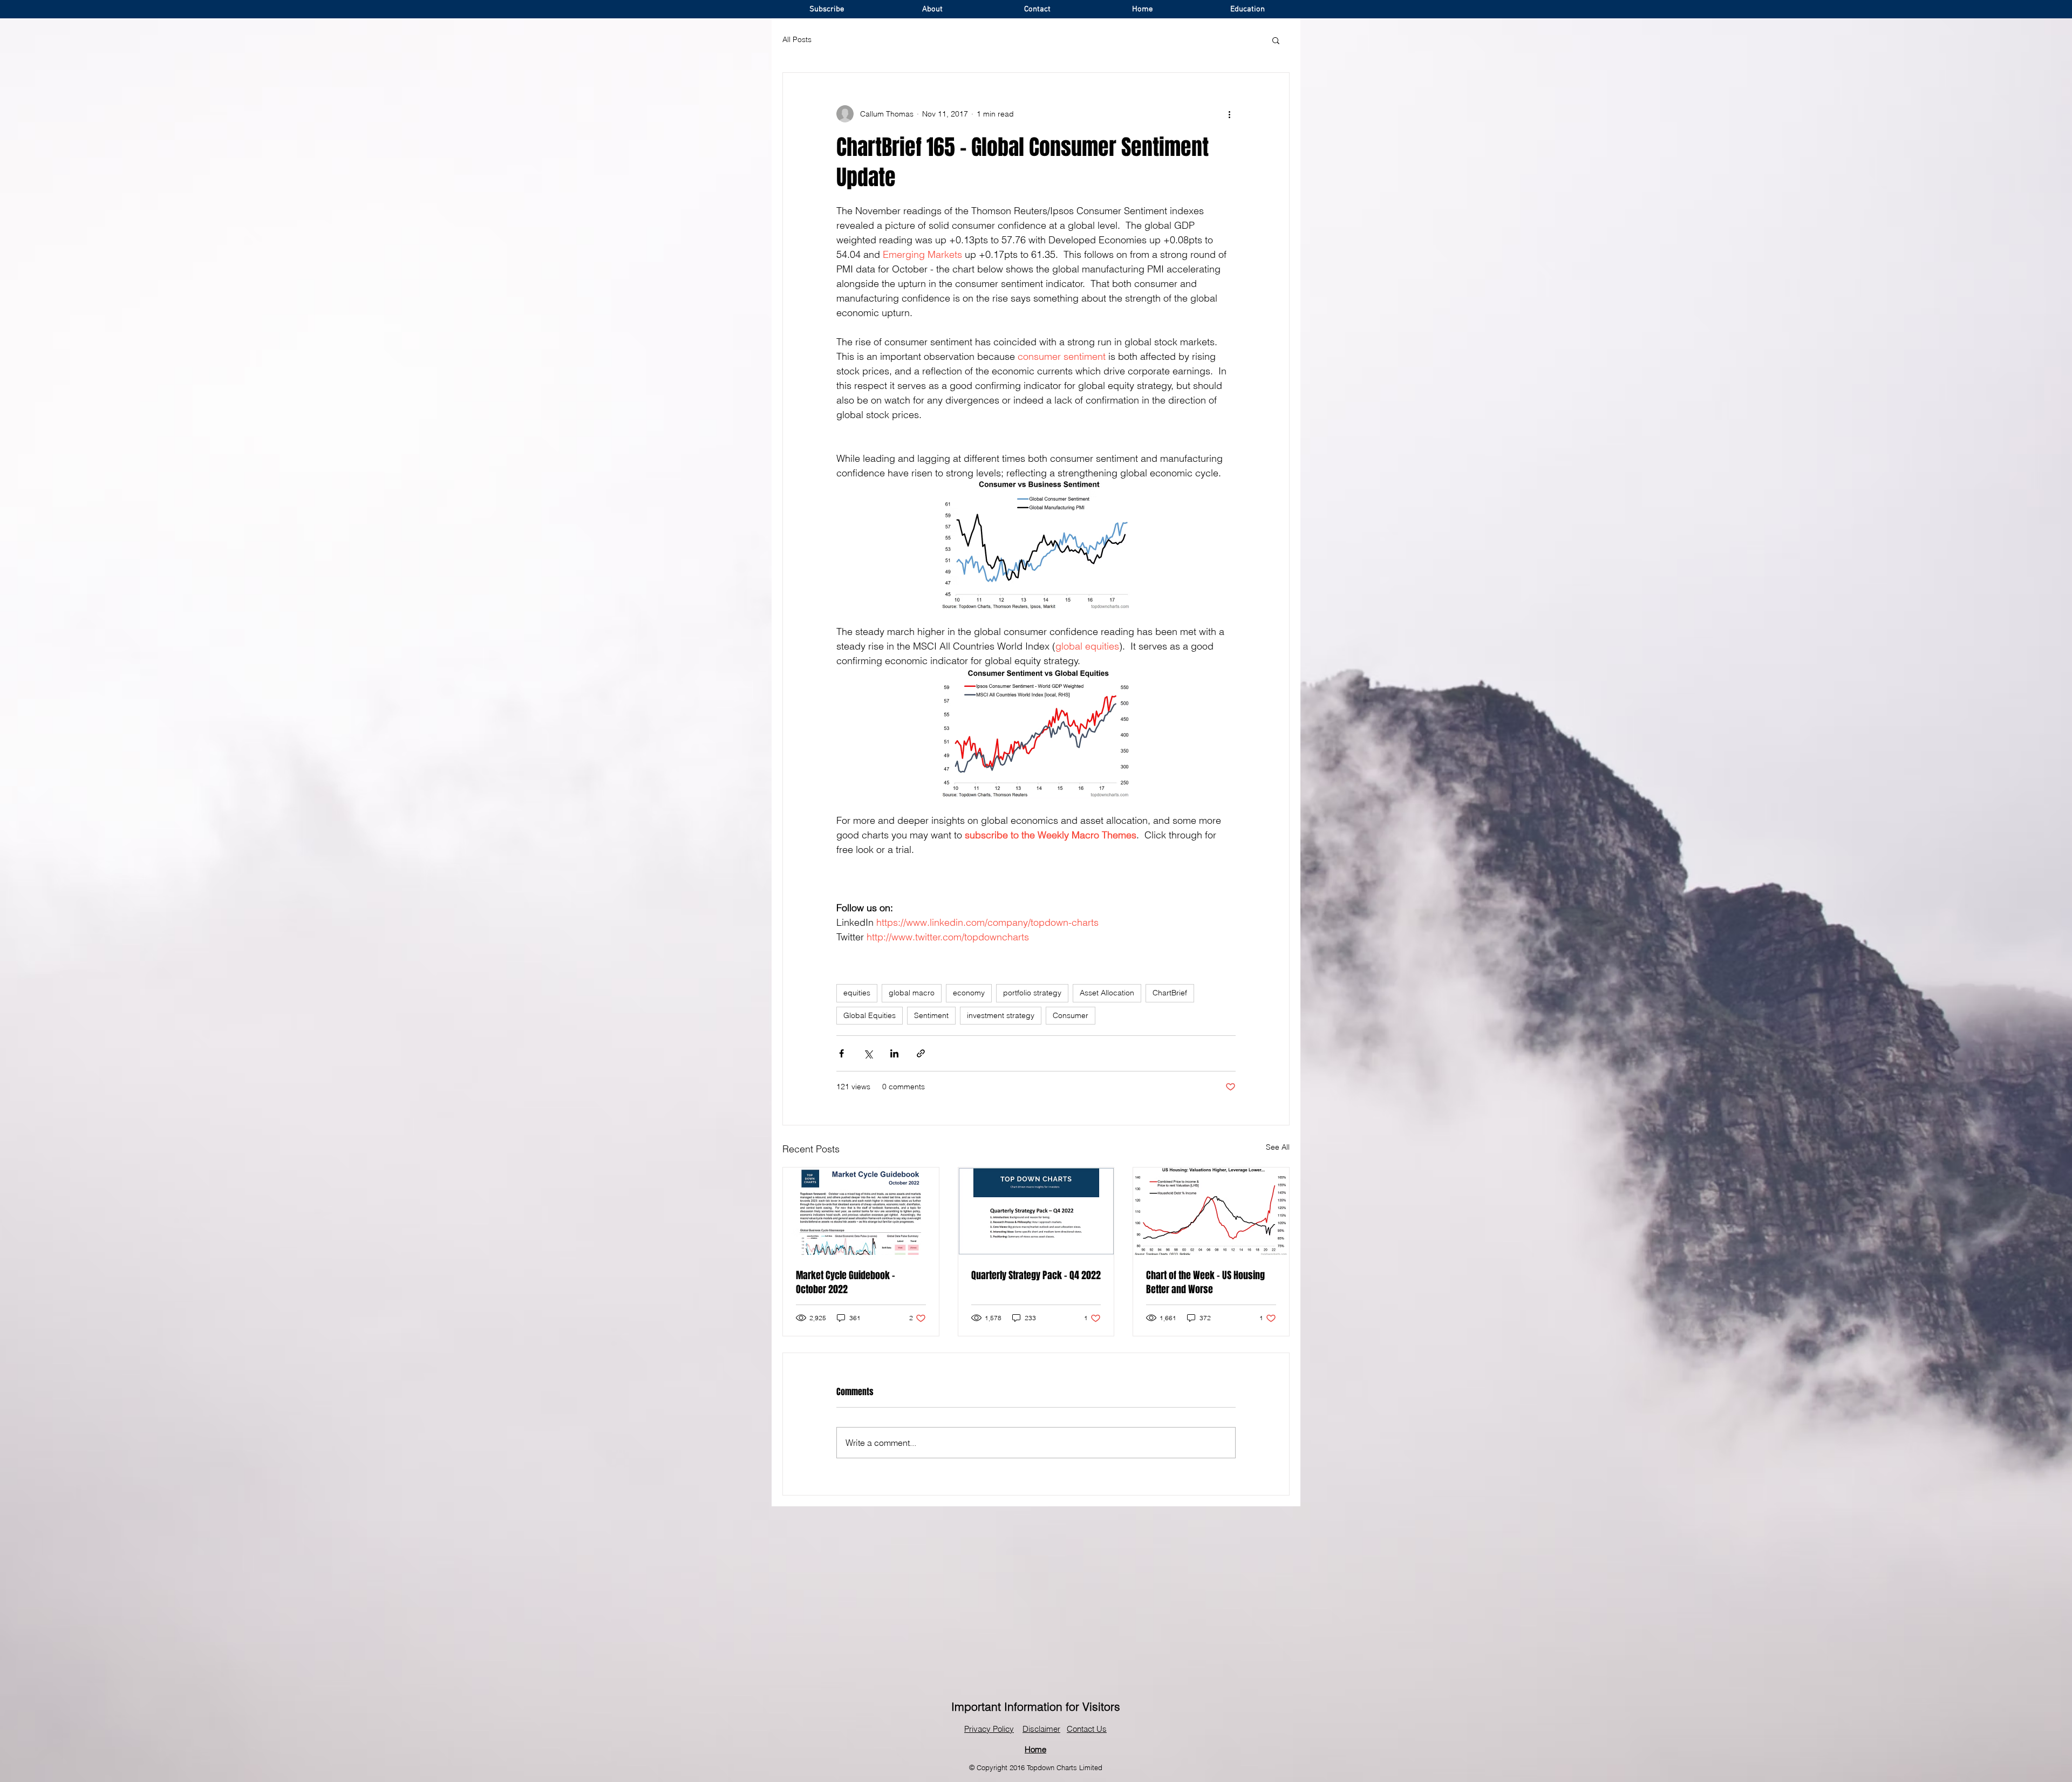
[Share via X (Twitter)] (868, 1053)
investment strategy (1001, 1015)
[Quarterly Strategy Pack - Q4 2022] (1036, 1211)
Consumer (1071, 1015)
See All (1278, 1147)
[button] (1276, 40)
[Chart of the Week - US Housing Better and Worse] (1211, 1211)
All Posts (797, 39)
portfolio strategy (1032, 993)
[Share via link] (921, 1053)
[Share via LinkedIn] (894, 1053)
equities (857, 993)
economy (969, 993)
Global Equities (870, 1015)
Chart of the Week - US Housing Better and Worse (1205, 1282)
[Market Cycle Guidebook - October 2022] (861, 1211)
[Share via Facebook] (841, 1053)
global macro (912, 993)
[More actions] (1229, 114)
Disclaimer (1041, 1729)
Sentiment (931, 1015)
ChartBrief (1170, 993)
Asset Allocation (1107, 993)
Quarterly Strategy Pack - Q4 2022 (1036, 1275)
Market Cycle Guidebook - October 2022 (846, 1282)
